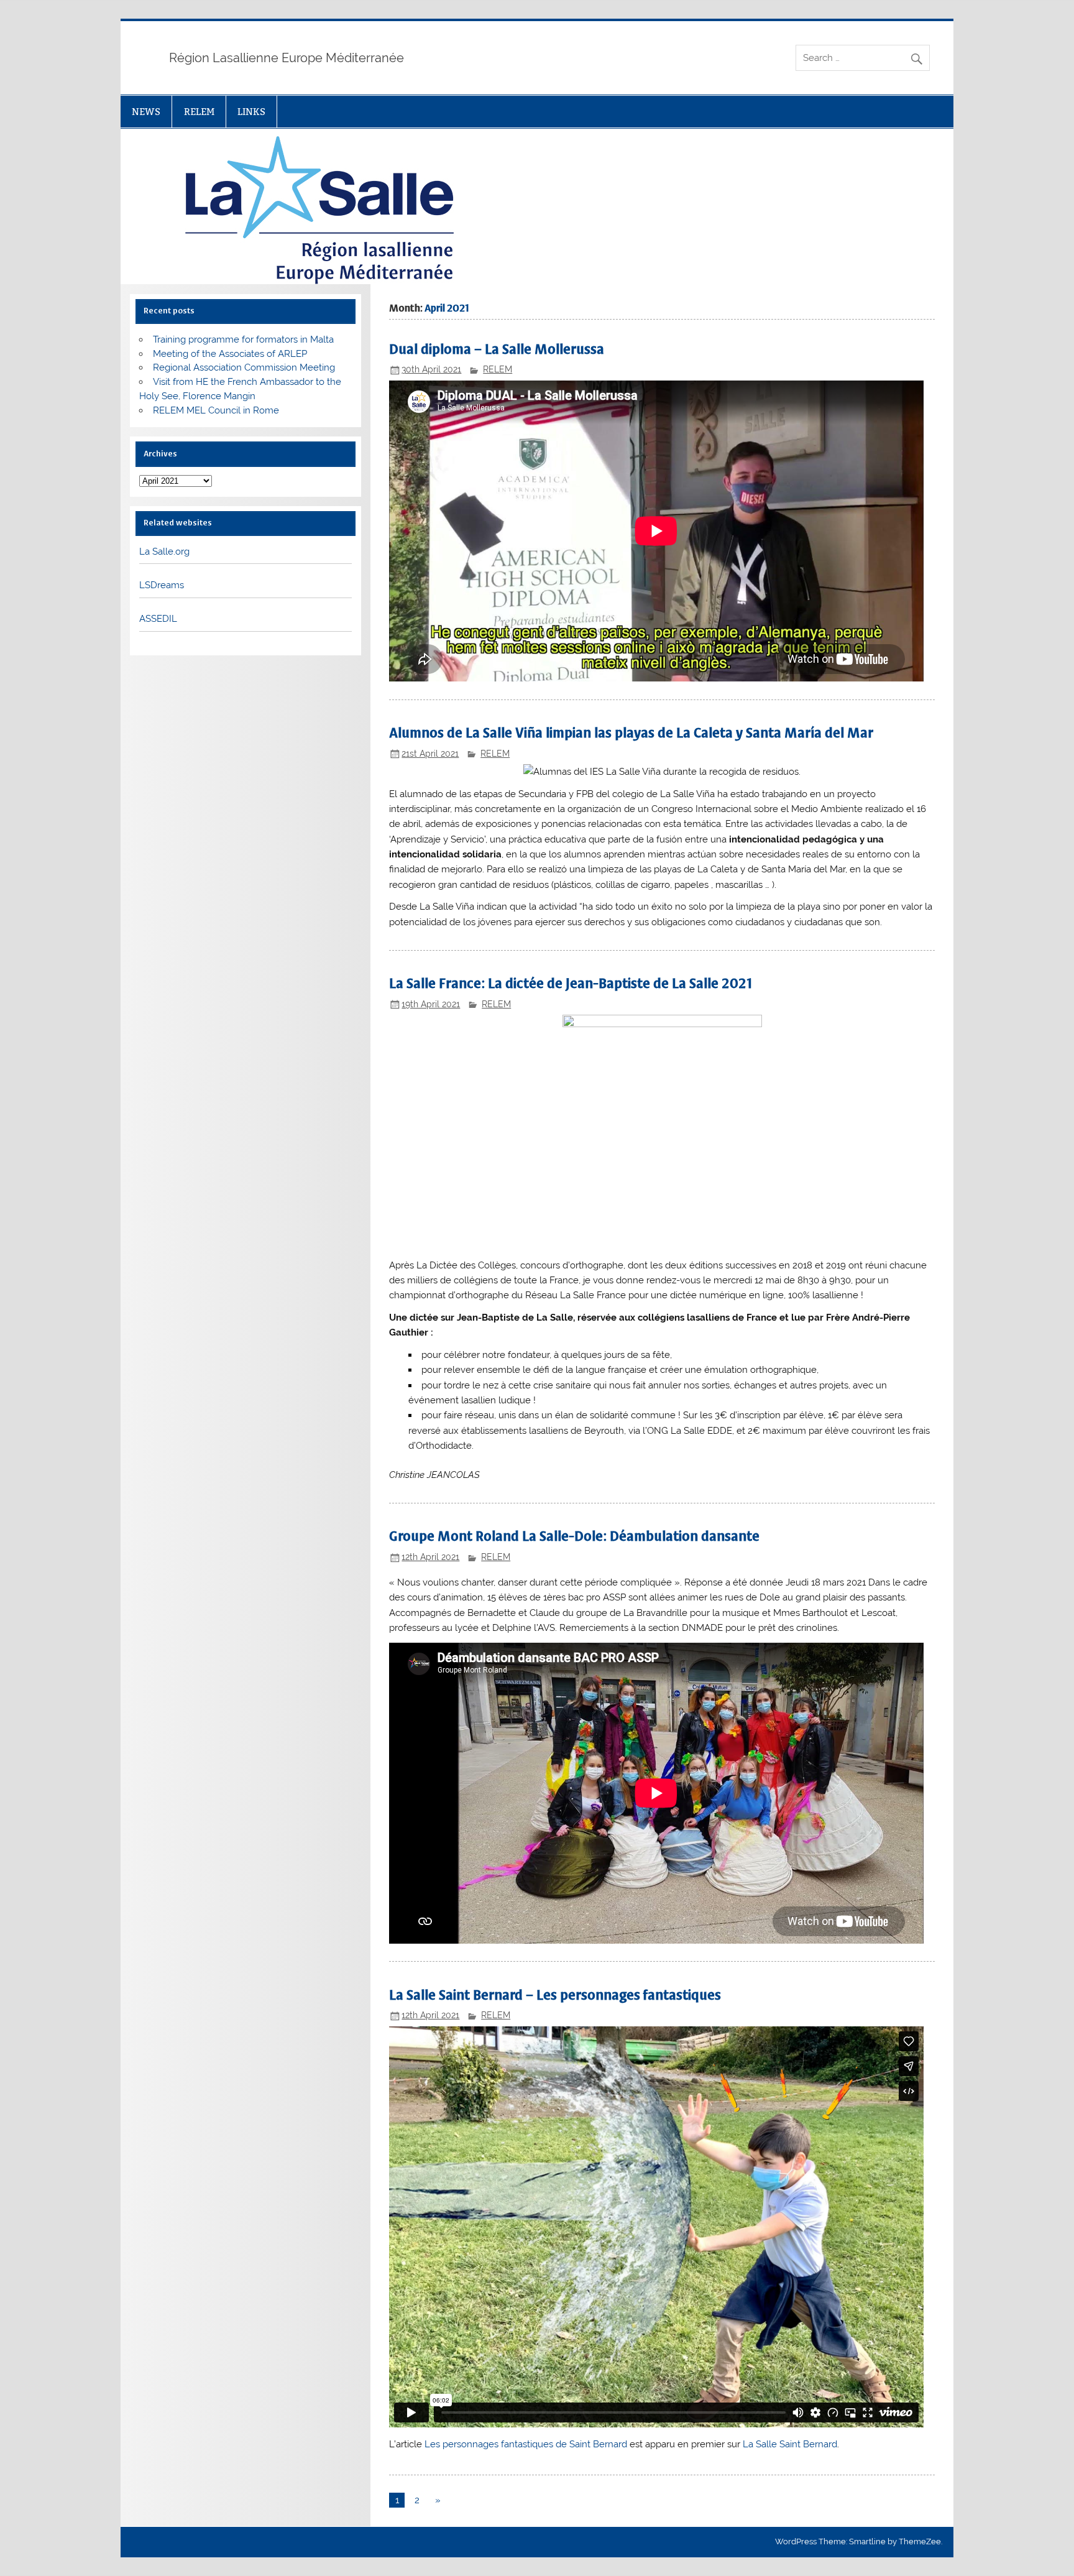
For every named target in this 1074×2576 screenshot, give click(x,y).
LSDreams (162, 585)
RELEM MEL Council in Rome (216, 410)
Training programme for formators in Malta (243, 339)
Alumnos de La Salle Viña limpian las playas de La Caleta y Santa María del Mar (631, 733)
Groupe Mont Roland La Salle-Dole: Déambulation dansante (574, 1536)
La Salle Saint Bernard (790, 2444)
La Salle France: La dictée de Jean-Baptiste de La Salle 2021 (571, 983)
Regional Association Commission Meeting (244, 367)
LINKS (251, 112)
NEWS (146, 112)
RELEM (199, 112)
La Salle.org (164, 552)
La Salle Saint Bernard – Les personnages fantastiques (555, 1995)
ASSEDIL (158, 619)
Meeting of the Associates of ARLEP (230, 354)
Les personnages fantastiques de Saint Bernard (526, 2444)
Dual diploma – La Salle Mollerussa (497, 349)
